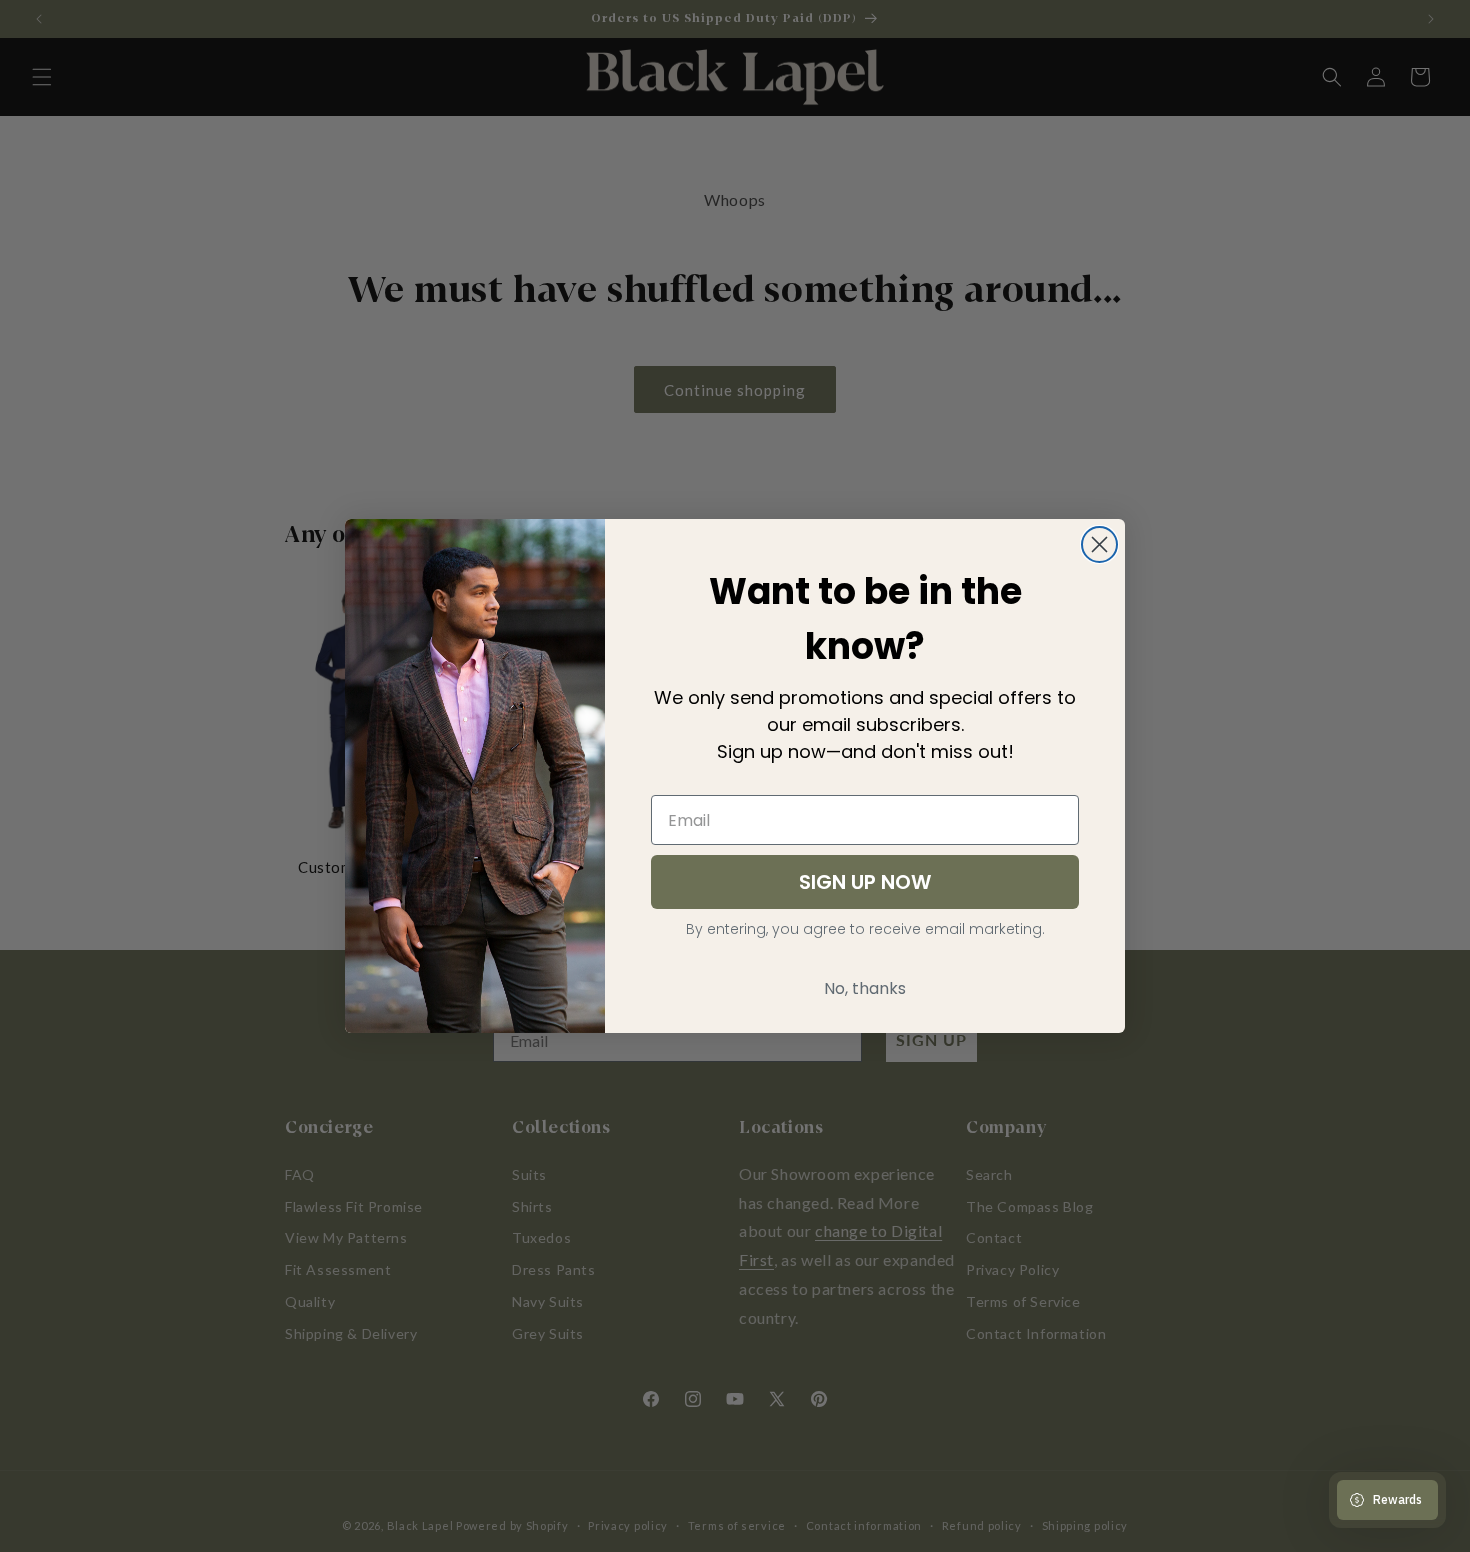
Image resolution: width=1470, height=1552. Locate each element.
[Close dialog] (1099, 544)
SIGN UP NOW (865, 882)
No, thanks (865, 988)
